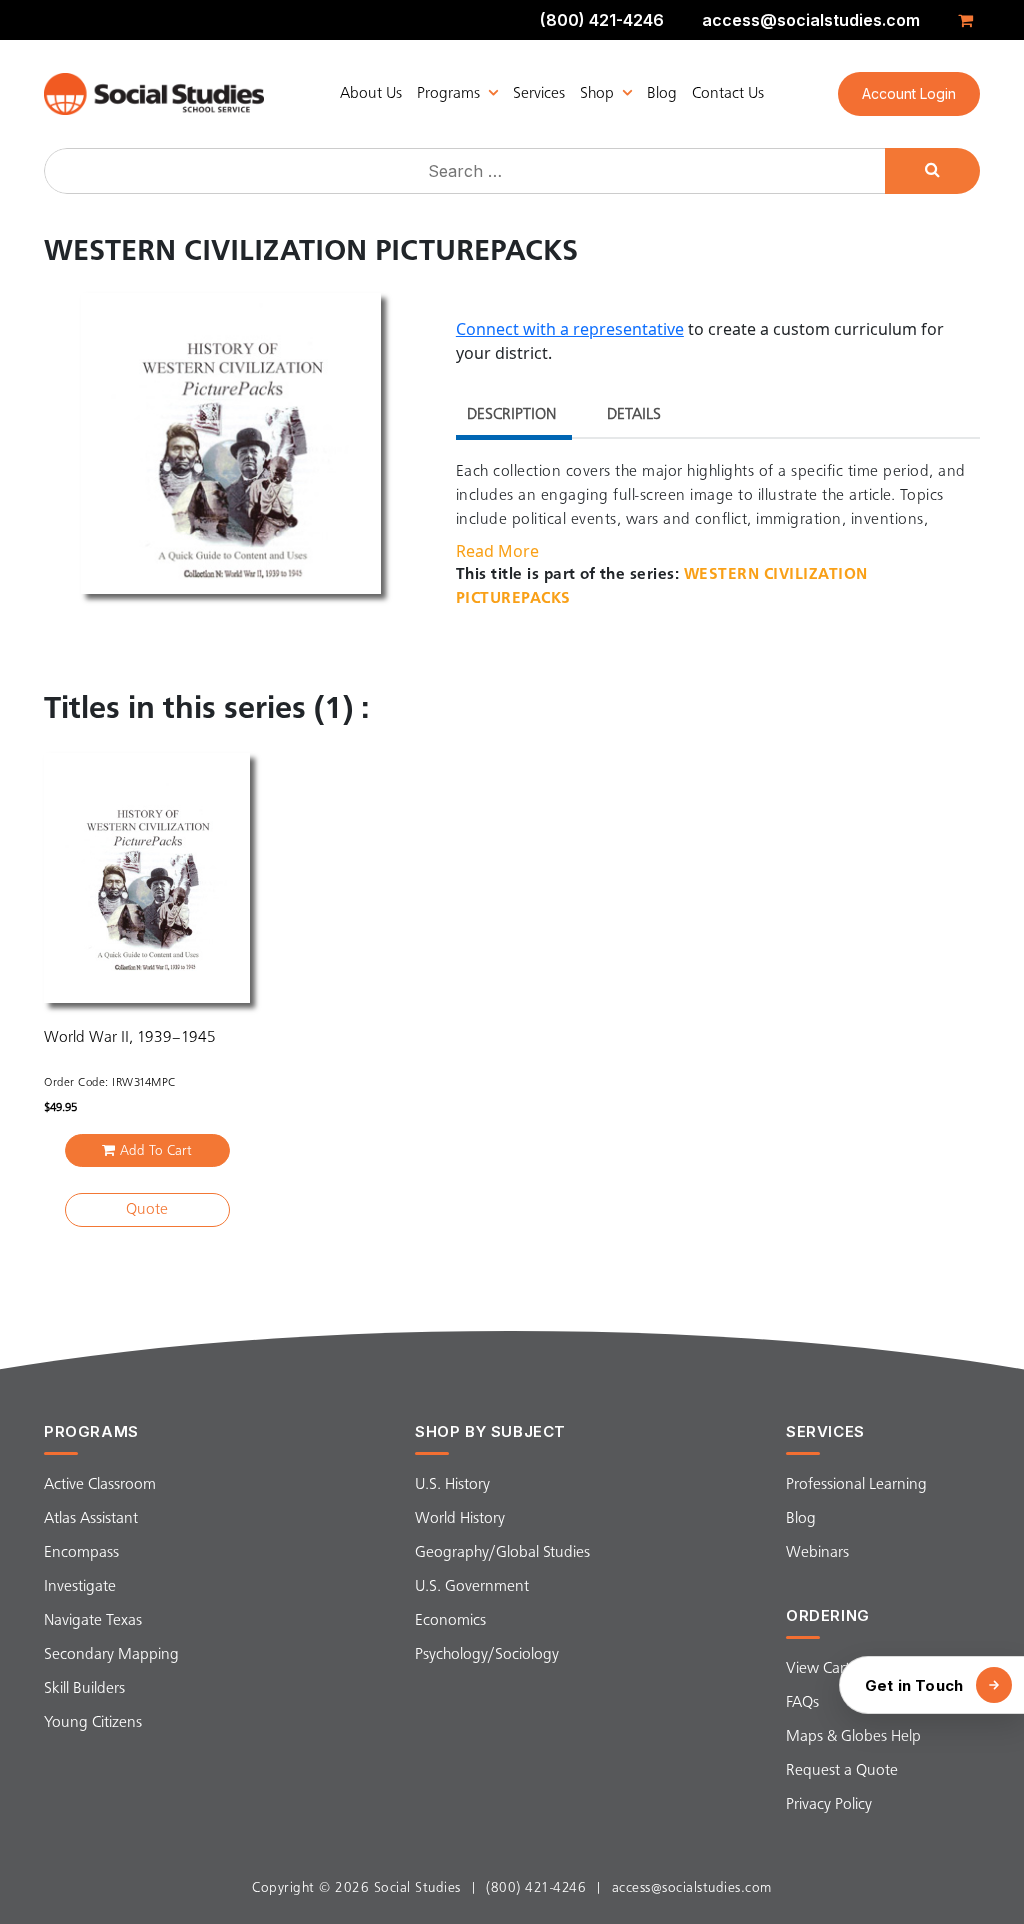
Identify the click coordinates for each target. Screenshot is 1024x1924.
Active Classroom (100, 1485)
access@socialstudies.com (811, 20)
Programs (448, 94)
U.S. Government (472, 1587)
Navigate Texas (93, 1621)
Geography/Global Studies (502, 1553)
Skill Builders (84, 1689)
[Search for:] (467, 171)
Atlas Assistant (91, 1519)
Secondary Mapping (111, 1655)
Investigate (80, 1587)
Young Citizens (93, 1723)
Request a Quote (842, 1771)
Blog (662, 94)
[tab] (511, 417)
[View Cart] (969, 20)
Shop (597, 94)
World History (460, 1519)
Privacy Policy (829, 1805)
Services (539, 94)
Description (511, 415)
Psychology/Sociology (487, 1655)
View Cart (818, 1669)
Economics (450, 1621)
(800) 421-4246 (602, 20)
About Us (371, 94)
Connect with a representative (570, 329)
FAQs (802, 1703)
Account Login (909, 93)
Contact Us (728, 94)
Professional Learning (856, 1485)
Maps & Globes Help (853, 1737)
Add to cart (156, 1151)
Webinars (817, 1553)
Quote (147, 1210)
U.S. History (452, 1485)
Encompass (81, 1553)
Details (634, 415)
